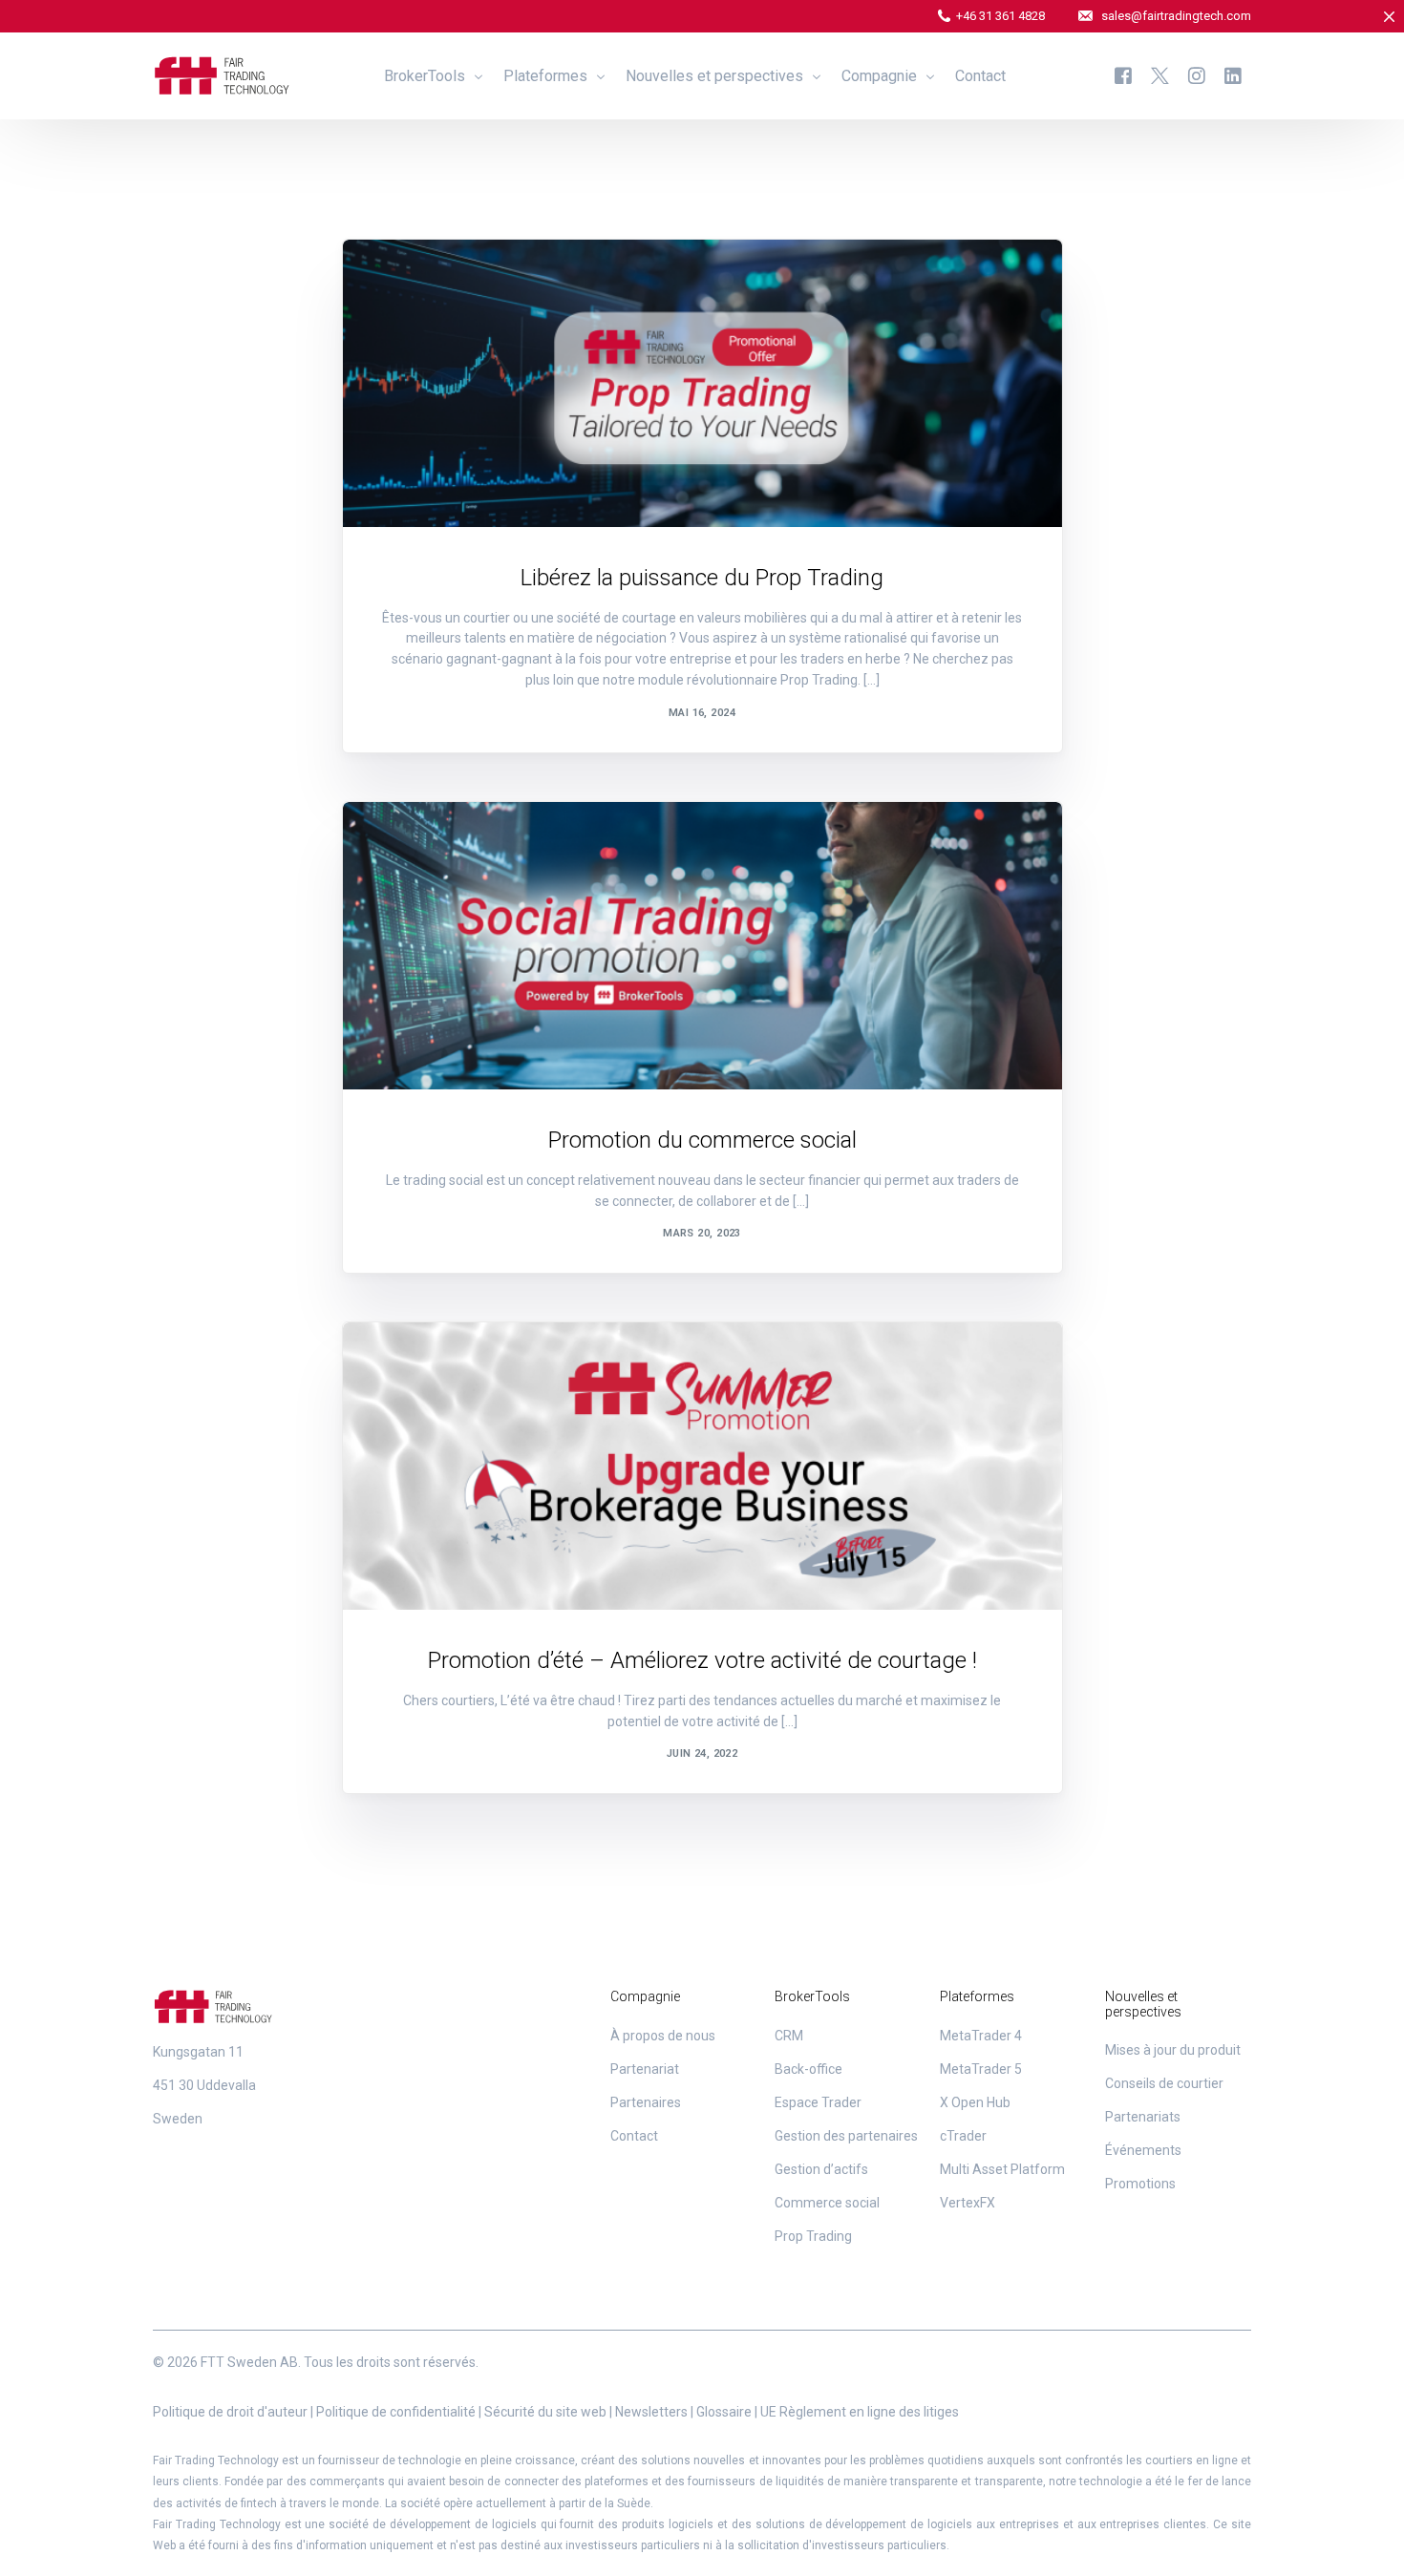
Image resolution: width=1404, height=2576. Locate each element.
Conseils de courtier (1164, 2083)
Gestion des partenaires (846, 2136)
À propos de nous (663, 2036)
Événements (1143, 2150)
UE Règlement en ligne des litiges (860, 2412)
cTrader (963, 2136)
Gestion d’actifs (821, 2169)
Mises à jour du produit (1173, 2050)
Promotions (424, 280)
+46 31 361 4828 (1000, 16)
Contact (634, 2136)
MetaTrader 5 (981, 2069)
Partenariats (1143, 2117)
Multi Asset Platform (1002, 2169)
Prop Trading (813, 2236)
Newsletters (651, 2412)
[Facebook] (1123, 75)
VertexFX (968, 2203)
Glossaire (724, 2412)
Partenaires (646, 2102)
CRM (789, 2036)
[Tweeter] (1160, 75)
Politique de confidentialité (396, 2412)
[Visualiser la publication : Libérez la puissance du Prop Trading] (702, 383)
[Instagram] (1197, 75)
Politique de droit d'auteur (230, 2412)
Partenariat (645, 2069)
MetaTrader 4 (981, 2036)
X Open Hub (975, 2102)
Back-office (808, 2069)
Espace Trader (818, 2102)
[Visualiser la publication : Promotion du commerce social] (702, 946)
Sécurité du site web (545, 2412)
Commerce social (827, 2203)
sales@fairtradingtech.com (1176, 16)
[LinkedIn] (1233, 75)
